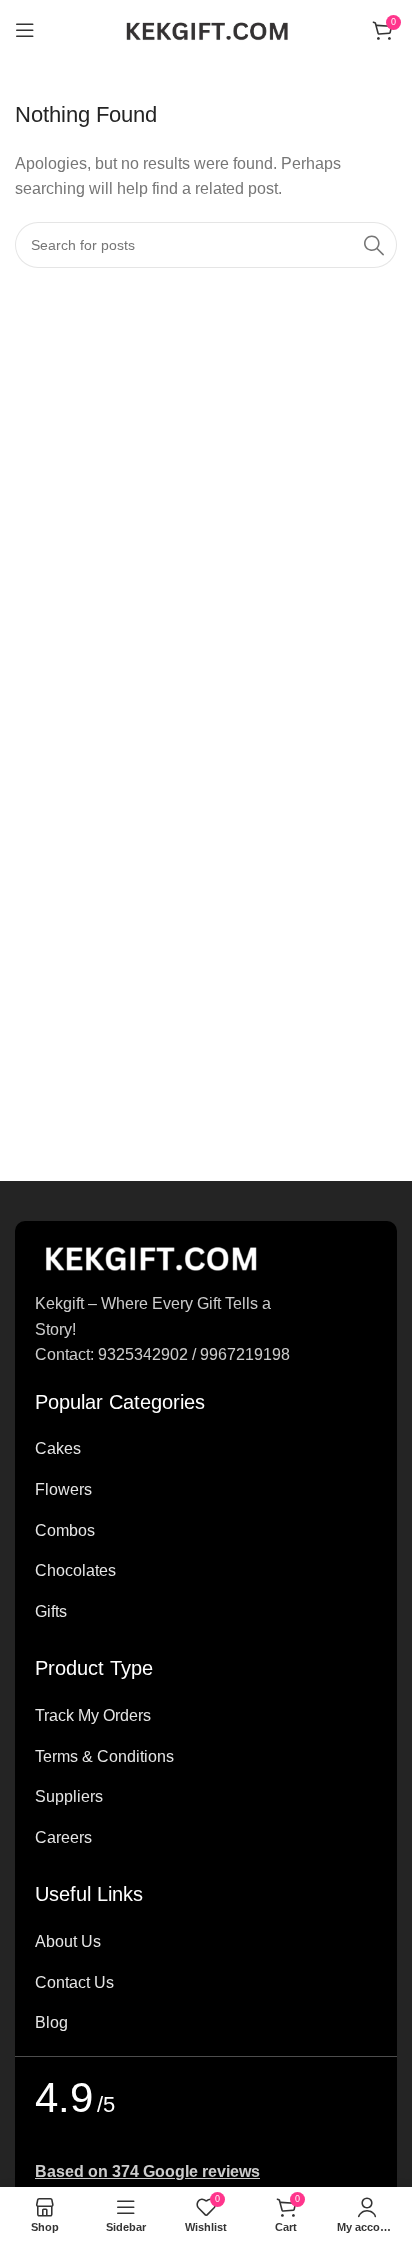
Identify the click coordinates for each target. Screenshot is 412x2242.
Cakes (58, 1448)
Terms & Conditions (104, 1756)
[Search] (374, 245)
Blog (51, 2022)
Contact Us (74, 1982)
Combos (65, 1530)
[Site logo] (206, 28)
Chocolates (75, 1570)
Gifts (51, 1611)
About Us (68, 1941)
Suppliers (69, 1796)
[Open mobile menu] (25, 30)
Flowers (63, 1489)
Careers (63, 1837)
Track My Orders (93, 1715)
